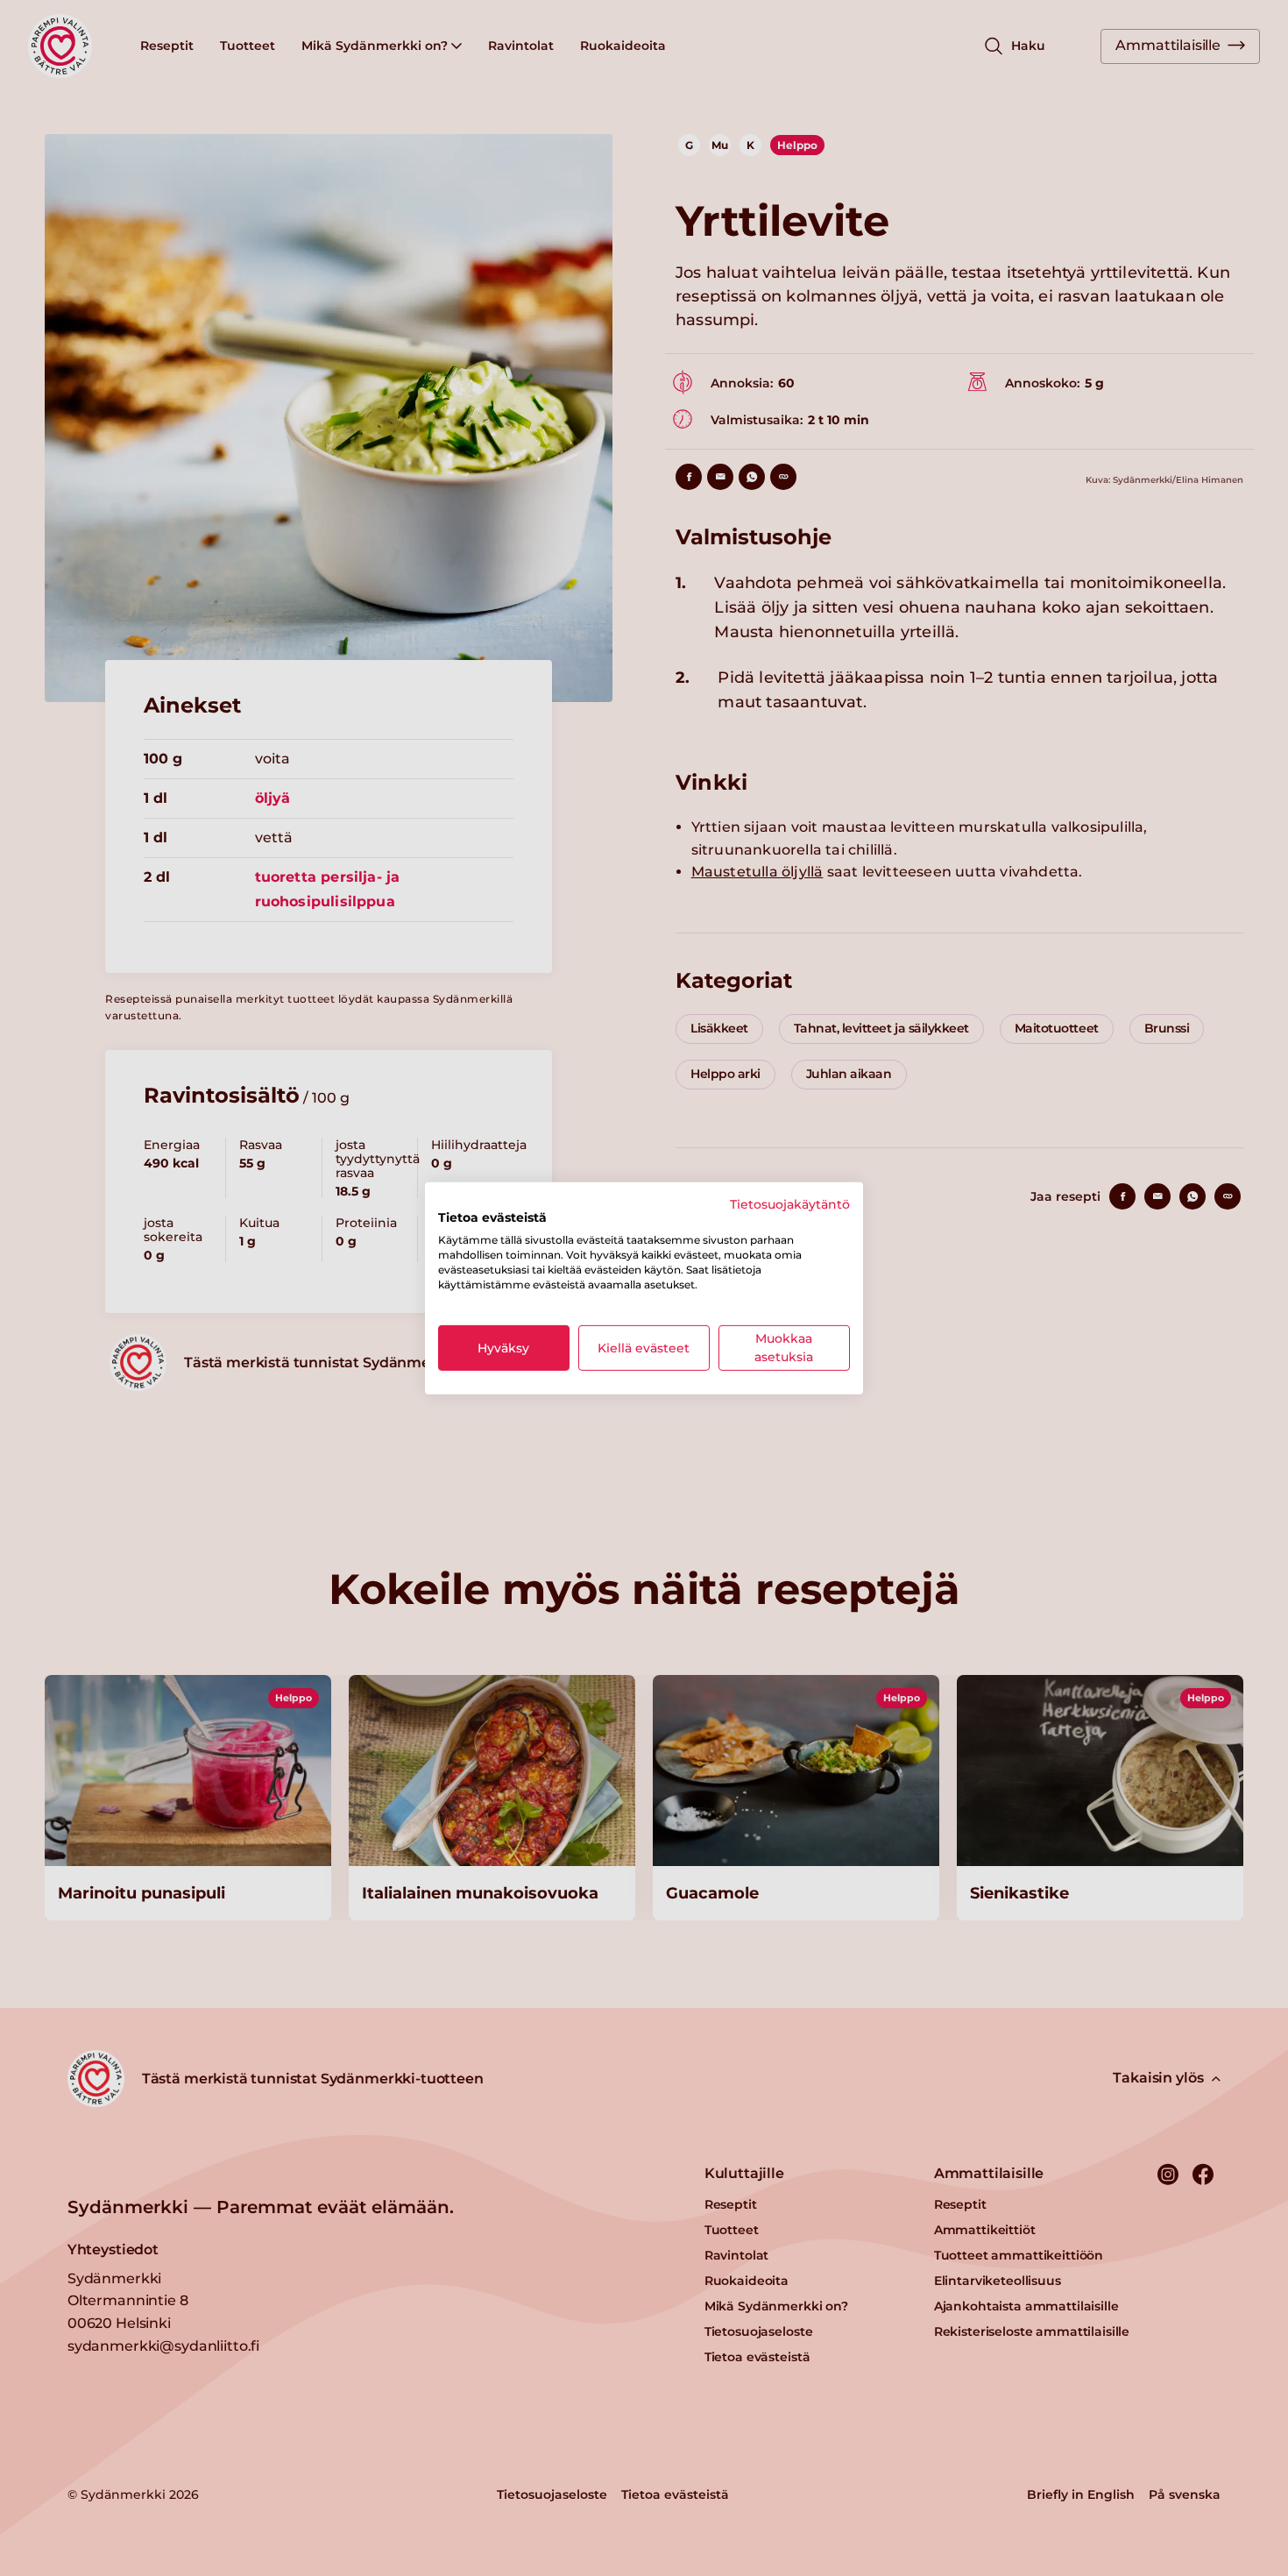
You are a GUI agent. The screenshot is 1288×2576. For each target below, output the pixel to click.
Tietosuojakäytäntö (790, 1203)
